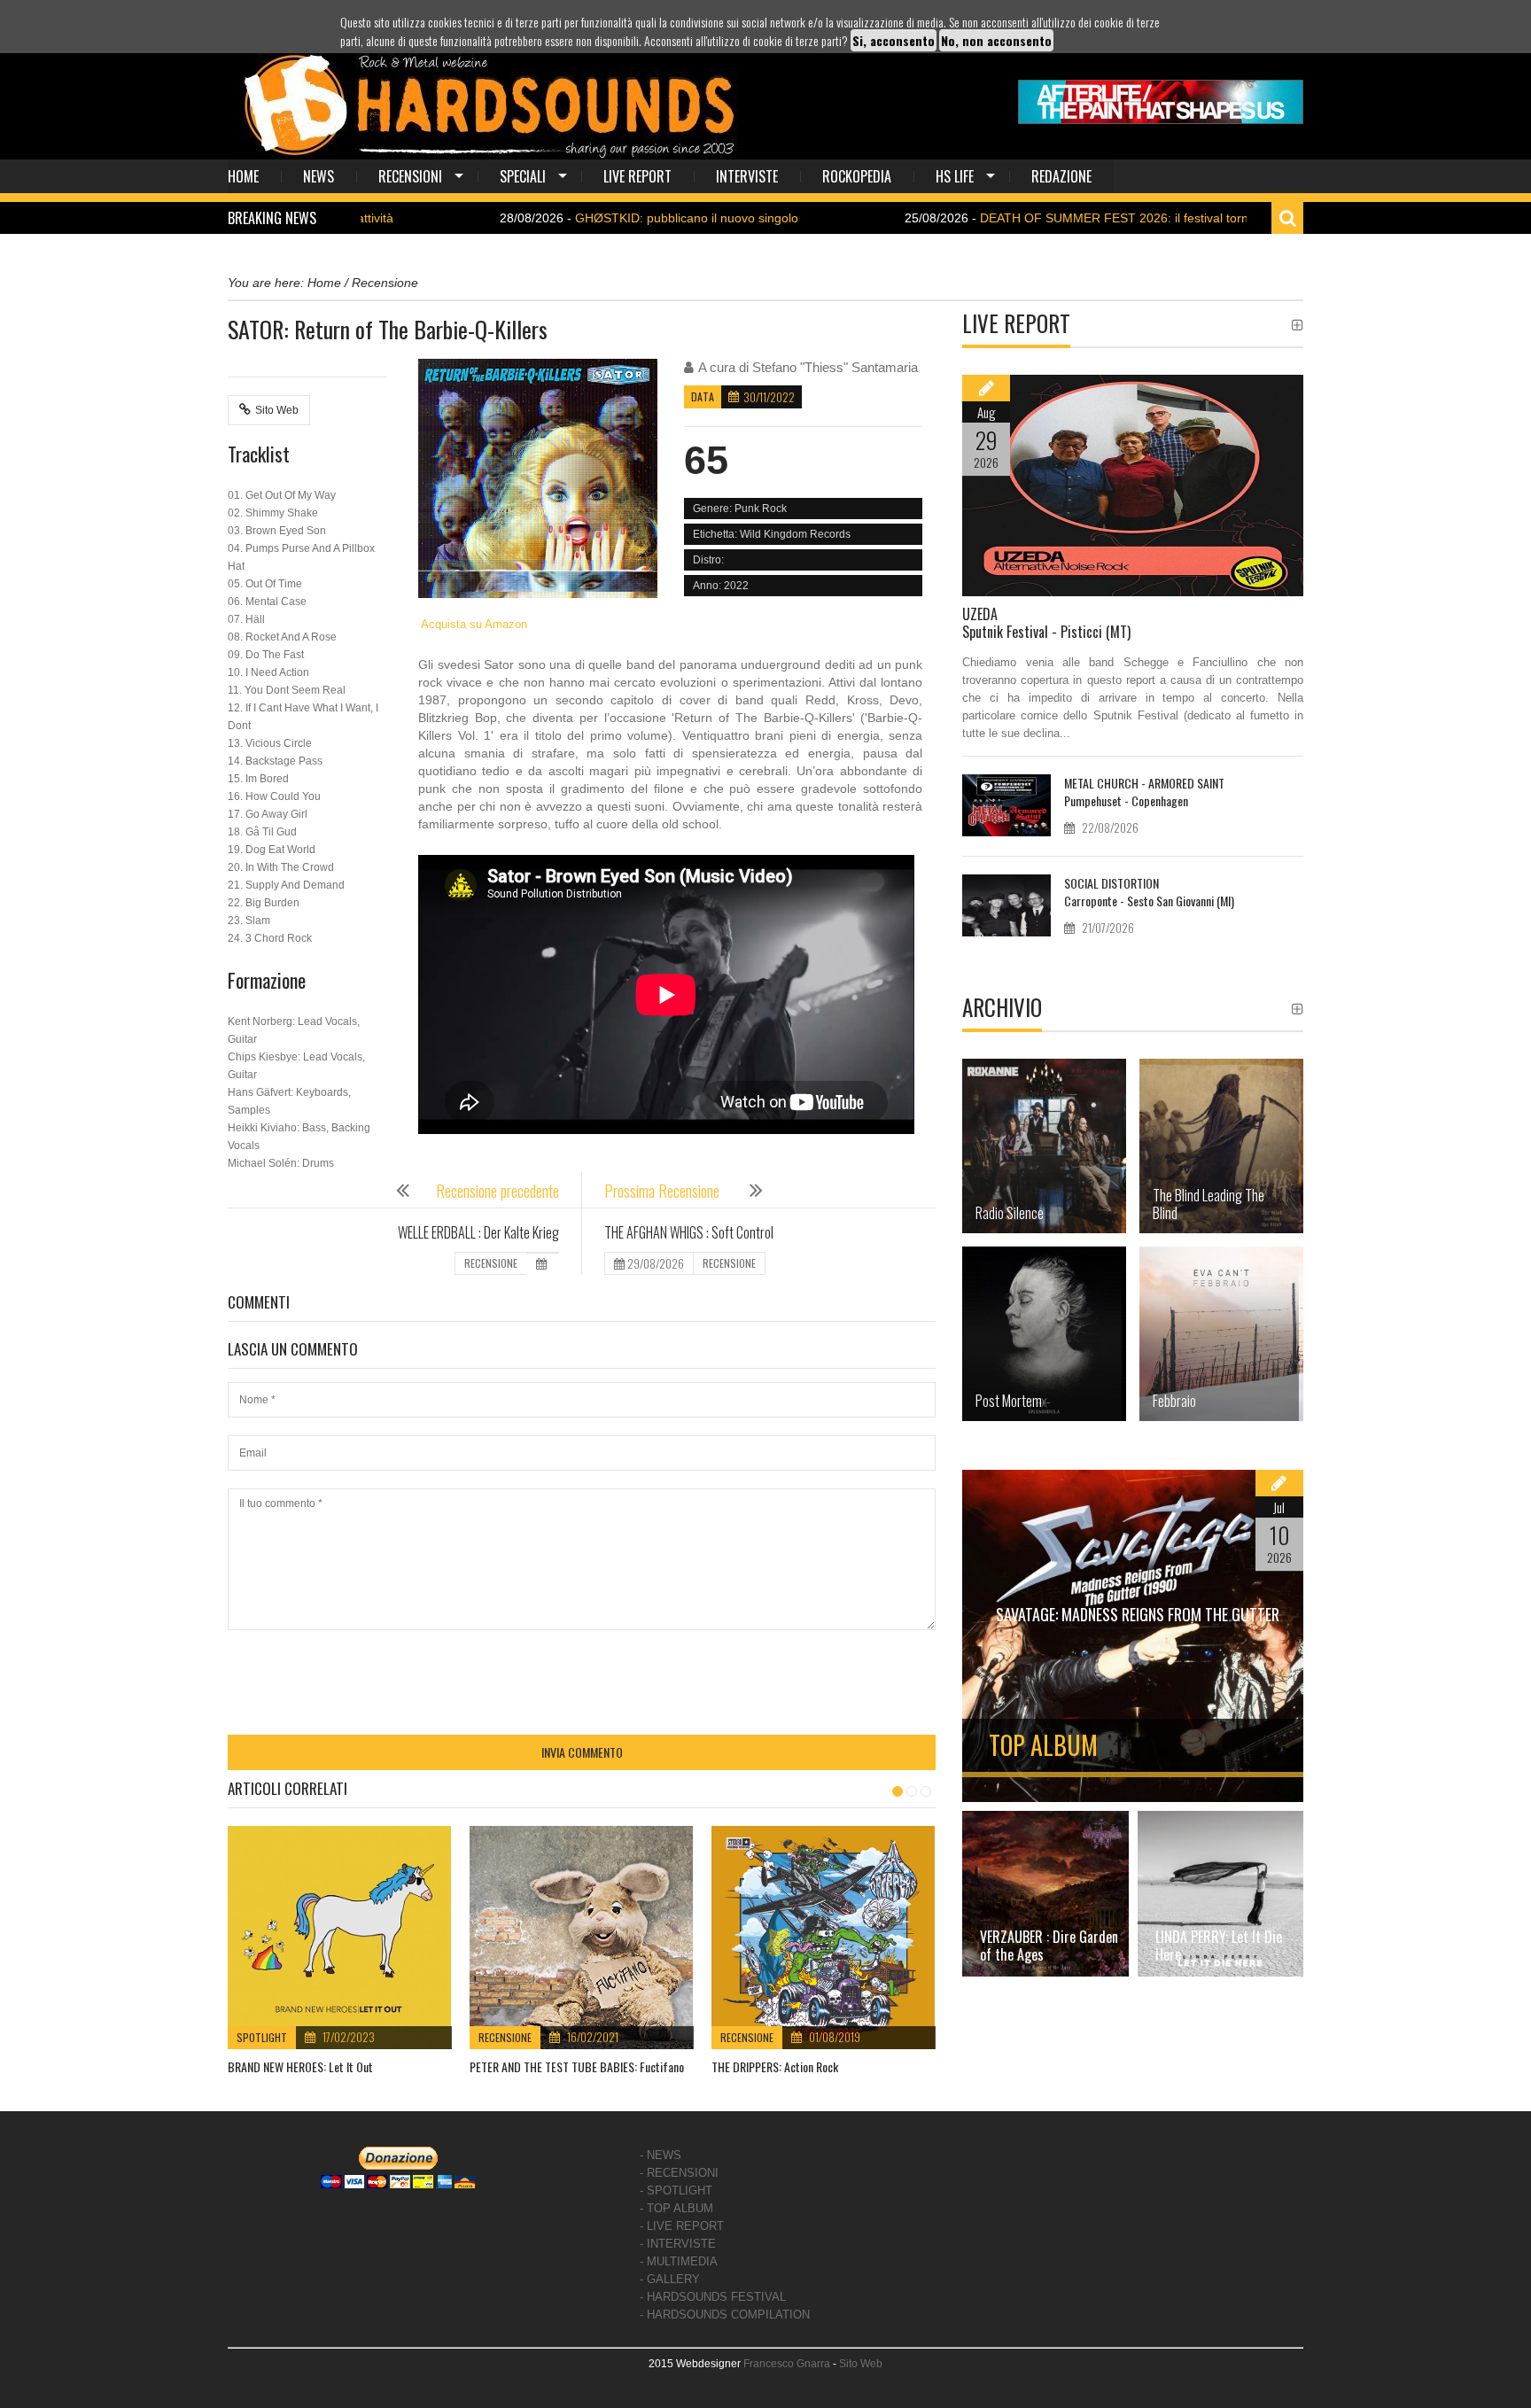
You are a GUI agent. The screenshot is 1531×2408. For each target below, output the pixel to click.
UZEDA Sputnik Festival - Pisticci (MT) (1046, 623)
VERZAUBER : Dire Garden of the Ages (1049, 1946)
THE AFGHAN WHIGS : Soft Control (689, 1232)
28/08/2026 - (552, 218)
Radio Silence (1010, 1213)
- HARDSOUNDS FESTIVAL (713, 2297)
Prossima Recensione (664, 1191)
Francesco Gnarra (787, 2364)
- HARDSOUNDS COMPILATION (725, 2315)
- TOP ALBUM (676, 2208)
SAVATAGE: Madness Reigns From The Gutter (1138, 1614)
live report (637, 176)
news (319, 176)
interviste (747, 176)
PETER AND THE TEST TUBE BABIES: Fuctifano (577, 2066)
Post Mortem (1009, 1401)
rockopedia (857, 176)
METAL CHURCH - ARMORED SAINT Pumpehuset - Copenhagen (1144, 792)
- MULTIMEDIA (679, 2261)
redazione (1061, 176)
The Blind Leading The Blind (1208, 1204)
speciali (523, 176)
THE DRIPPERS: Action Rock (775, 2066)
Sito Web (277, 410)
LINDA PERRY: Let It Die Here (1219, 1946)
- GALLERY (670, 2279)
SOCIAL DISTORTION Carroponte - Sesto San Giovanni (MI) (1149, 892)
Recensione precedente (497, 1191)
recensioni (410, 176)
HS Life (955, 176)
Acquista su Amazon (473, 624)
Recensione (505, 2037)
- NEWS (661, 2155)
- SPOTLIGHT (676, 2191)
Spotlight (262, 2037)
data (703, 396)
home (243, 176)
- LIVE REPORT (682, 2226)
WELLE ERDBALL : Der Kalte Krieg (478, 1232)
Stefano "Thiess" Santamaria (835, 367)
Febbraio (1174, 1401)
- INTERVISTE (678, 2244)
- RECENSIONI (679, 2173)
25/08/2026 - (1019, 218)
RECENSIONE (491, 1263)
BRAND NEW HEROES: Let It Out (300, 2066)
